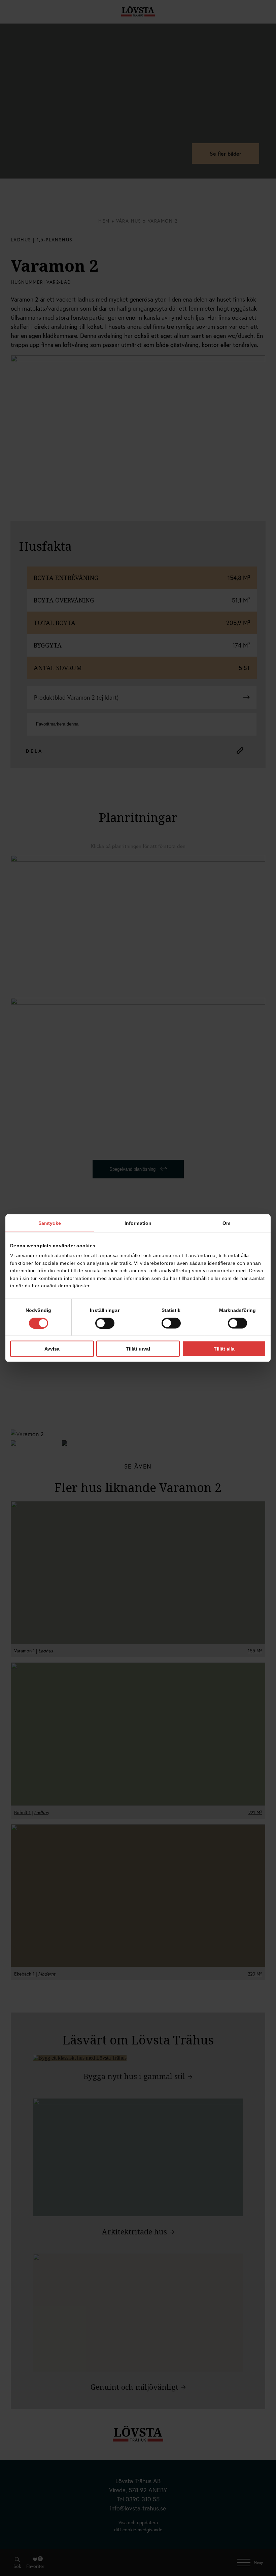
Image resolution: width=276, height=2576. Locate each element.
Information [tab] (138, 1223)
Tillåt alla (224, 1349)
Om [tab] (226, 1223)
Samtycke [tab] (50, 1223)
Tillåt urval (138, 1349)
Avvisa (52, 1349)
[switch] (105, 1323)
